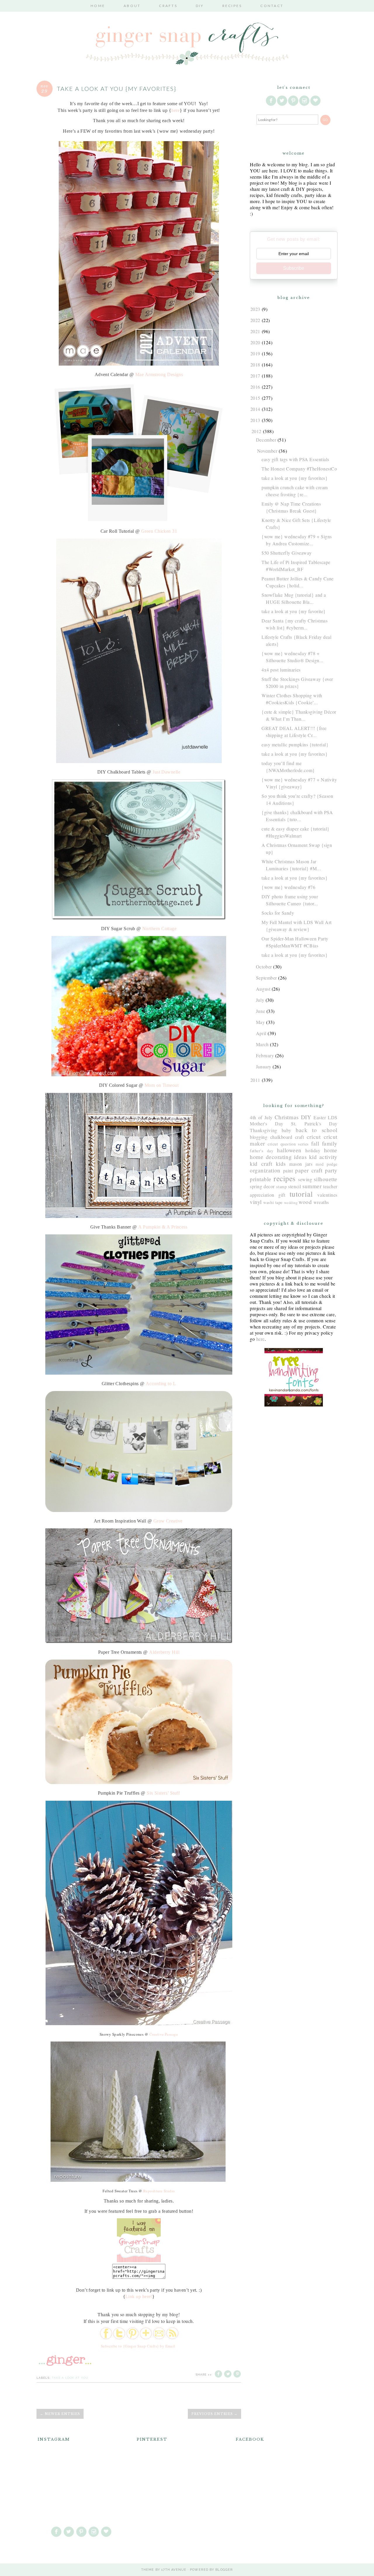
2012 (257, 431)
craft (300, 1137)
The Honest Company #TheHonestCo (299, 469)
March (262, 1044)
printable (261, 1179)
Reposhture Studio (159, 2191)
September (266, 978)
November (267, 451)
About (132, 6)
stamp (282, 1187)
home (331, 1150)
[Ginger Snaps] (139, 2261)
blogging (259, 1137)
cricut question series (288, 1144)
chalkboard (281, 1137)
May (260, 1022)
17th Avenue (174, 2570)
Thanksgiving (264, 1130)
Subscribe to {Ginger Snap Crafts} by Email (138, 2346)
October (264, 967)
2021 (255, 331)
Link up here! (139, 2296)
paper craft (309, 1170)
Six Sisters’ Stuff (163, 1793)
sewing (305, 1179)
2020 (255, 342)
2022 (255, 320)
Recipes (232, 6)
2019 (255, 353)
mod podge (327, 1164)
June (260, 1011)
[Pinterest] (294, 100)
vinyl (256, 1202)
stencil (295, 1186)
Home (98, 6)
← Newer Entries (60, 2414)
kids (281, 1164)
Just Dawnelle (166, 772)
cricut (314, 1137)
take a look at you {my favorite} (294, 611)
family (330, 1143)
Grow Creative (168, 1521)
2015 (255, 398)
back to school (317, 1130)
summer (312, 1186)
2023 (255, 309)
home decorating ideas (278, 1157)
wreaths (321, 1202)
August (263, 989)
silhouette (326, 1179)
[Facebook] (271, 100)
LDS (333, 1117)
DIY (200, 6)
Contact (272, 6)
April (261, 1033)
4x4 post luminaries (281, 670)
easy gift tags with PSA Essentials (295, 459)
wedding (291, 1203)
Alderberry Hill (164, 1652)
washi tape (273, 1202)
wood (305, 1202)
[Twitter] (283, 100)
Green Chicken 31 (159, 531)
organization (265, 1170)
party (331, 1170)
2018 (255, 365)
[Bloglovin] (316, 100)
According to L (161, 1384)
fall (315, 1143)
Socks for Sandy (278, 913)
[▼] (251, 431)
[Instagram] (305, 100)
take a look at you (70, 2378)
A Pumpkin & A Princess (163, 1227)
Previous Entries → (214, 2414)
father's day (262, 1151)
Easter (320, 1117)
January (264, 1066)
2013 (255, 420)
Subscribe (294, 268)
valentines (327, 1195)
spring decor (262, 1186)
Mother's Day (267, 1123)
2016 (255, 387)
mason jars (301, 1164)
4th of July (261, 1117)
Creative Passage (164, 2034)
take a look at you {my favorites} (295, 478)
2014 (255, 409)
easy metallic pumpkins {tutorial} (295, 744)
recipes (285, 1178)
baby (286, 1130)
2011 (255, 1080)
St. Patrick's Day (314, 1123)
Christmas (287, 1117)
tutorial (301, 1194)
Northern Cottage (159, 929)
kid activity (323, 1157)
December (266, 440)
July (260, 1000)
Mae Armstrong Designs (159, 374)
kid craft (261, 1164)
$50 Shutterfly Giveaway (287, 553)
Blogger (224, 2570)
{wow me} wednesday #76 (288, 887)
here (175, 110)
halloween (289, 1150)
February (265, 1055)
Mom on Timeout (162, 1085)
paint (288, 1171)
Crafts (168, 6)
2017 (255, 376)
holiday (313, 1150)
